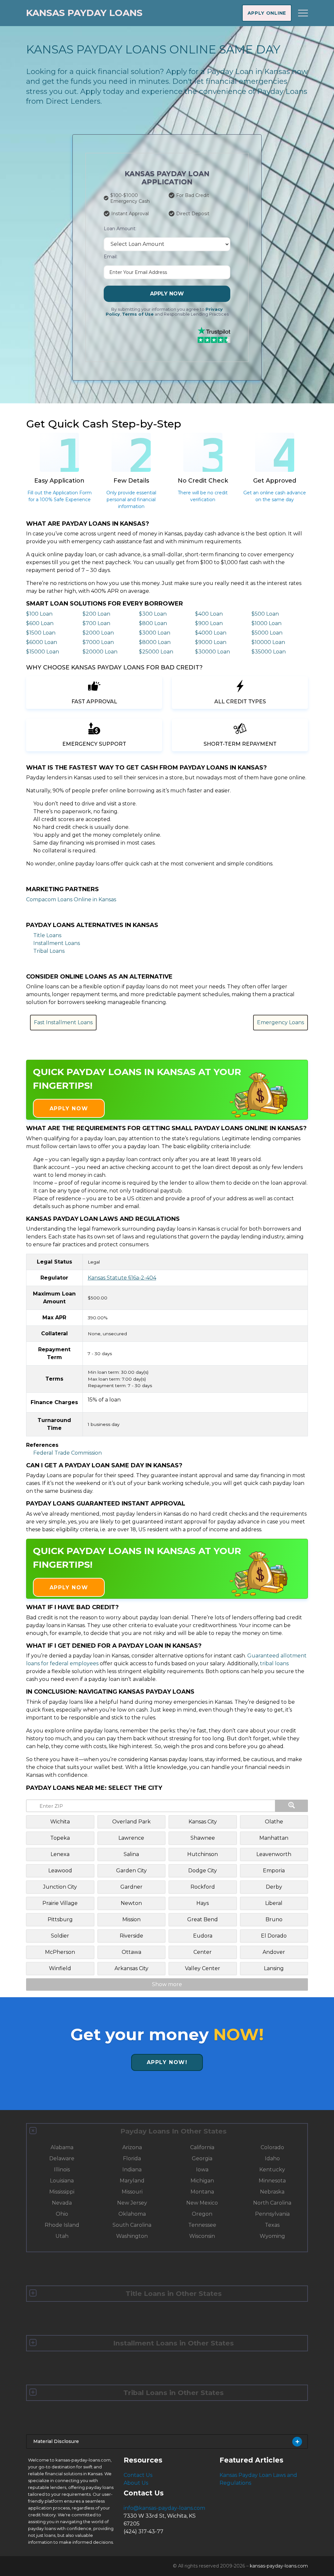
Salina (131, 1854)
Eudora (203, 1936)
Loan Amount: (120, 229)
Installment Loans (57, 943)
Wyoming (272, 2236)
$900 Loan (209, 623)
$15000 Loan (43, 652)
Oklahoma (132, 2214)
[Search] (292, 1806)
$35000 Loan (269, 652)
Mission (131, 1919)
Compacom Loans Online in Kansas (71, 899)
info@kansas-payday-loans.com (164, 2508)
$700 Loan (96, 623)
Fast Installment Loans (63, 1022)
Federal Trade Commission (68, 1453)
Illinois (62, 2170)
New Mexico (202, 2203)
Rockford (203, 1887)
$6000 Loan (42, 642)
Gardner (131, 1887)
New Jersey (132, 2203)
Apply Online (267, 13)
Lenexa (60, 1854)
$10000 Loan (268, 642)
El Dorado (274, 1936)
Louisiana (62, 2181)
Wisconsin (202, 2236)
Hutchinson (203, 1854)
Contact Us (138, 2475)
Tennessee (202, 2225)
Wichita (60, 1822)
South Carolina (132, 2225)
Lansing (274, 1968)
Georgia (202, 2158)
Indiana (132, 2170)
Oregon (202, 2214)
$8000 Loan (155, 642)
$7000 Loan (98, 642)
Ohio (62, 2214)
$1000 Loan (266, 623)
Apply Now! (167, 2062)
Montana (202, 2192)
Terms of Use (138, 314)
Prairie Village (60, 1903)
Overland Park (131, 1822)
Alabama (62, 2147)
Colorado (272, 2147)
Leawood (60, 1871)
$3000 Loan (155, 633)
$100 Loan (39, 614)
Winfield (60, 1968)
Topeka (60, 1838)
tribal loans (274, 1663)
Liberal (274, 1903)
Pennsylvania (272, 2214)
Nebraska (272, 2192)
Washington (132, 2236)
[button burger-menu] (303, 13)
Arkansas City (131, 1968)
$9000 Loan (211, 642)
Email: (111, 257)
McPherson (60, 1952)
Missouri (132, 2192)
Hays (203, 1903)
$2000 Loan (98, 633)
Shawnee (203, 1838)
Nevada (62, 2203)
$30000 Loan (213, 652)
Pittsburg (60, 1919)
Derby (274, 1887)
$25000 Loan (156, 652)
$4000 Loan (211, 633)
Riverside (131, 1936)
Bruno (274, 1919)
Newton (131, 1903)
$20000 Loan (100, 652)
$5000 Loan (267, 633)
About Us (136, 2483)
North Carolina (272, 2203)
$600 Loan (40, 623)
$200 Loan (96, 614)
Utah (62, 2236)
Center (203, 1952)
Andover (274, 1952)
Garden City (131, 1871)
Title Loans (47, 935)
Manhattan (274, 1838)
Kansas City (203, 1822)
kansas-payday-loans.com (279, 2566)
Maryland (132, 2181)
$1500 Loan (41, 633)
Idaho (272, 2158)
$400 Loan (209, 614)
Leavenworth (274, 1854)
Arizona (132, 2147)
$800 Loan (153, 623)
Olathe (274, 1822)
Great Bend (203, 1919)
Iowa (202, 2170)
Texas (272, 2225)
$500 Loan (265, 614)
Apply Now (167, 294)
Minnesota (272, 2181)
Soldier (60, 1936)
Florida (132, 2158)
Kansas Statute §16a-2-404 (122, 1278)
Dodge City (203, 1871)
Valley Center (203, 1968)
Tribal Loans (49, 951)
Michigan (202, 2181)
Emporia (274, 1871)
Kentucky (272, 2170)
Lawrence (131, 1838)
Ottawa (131, 1952)
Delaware (62, 2158)
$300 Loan (153, 614)
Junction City (60, 1887)
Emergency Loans (281, 1022)
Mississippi (62, 2192)
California (202, 2147)
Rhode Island (62, 2225)
